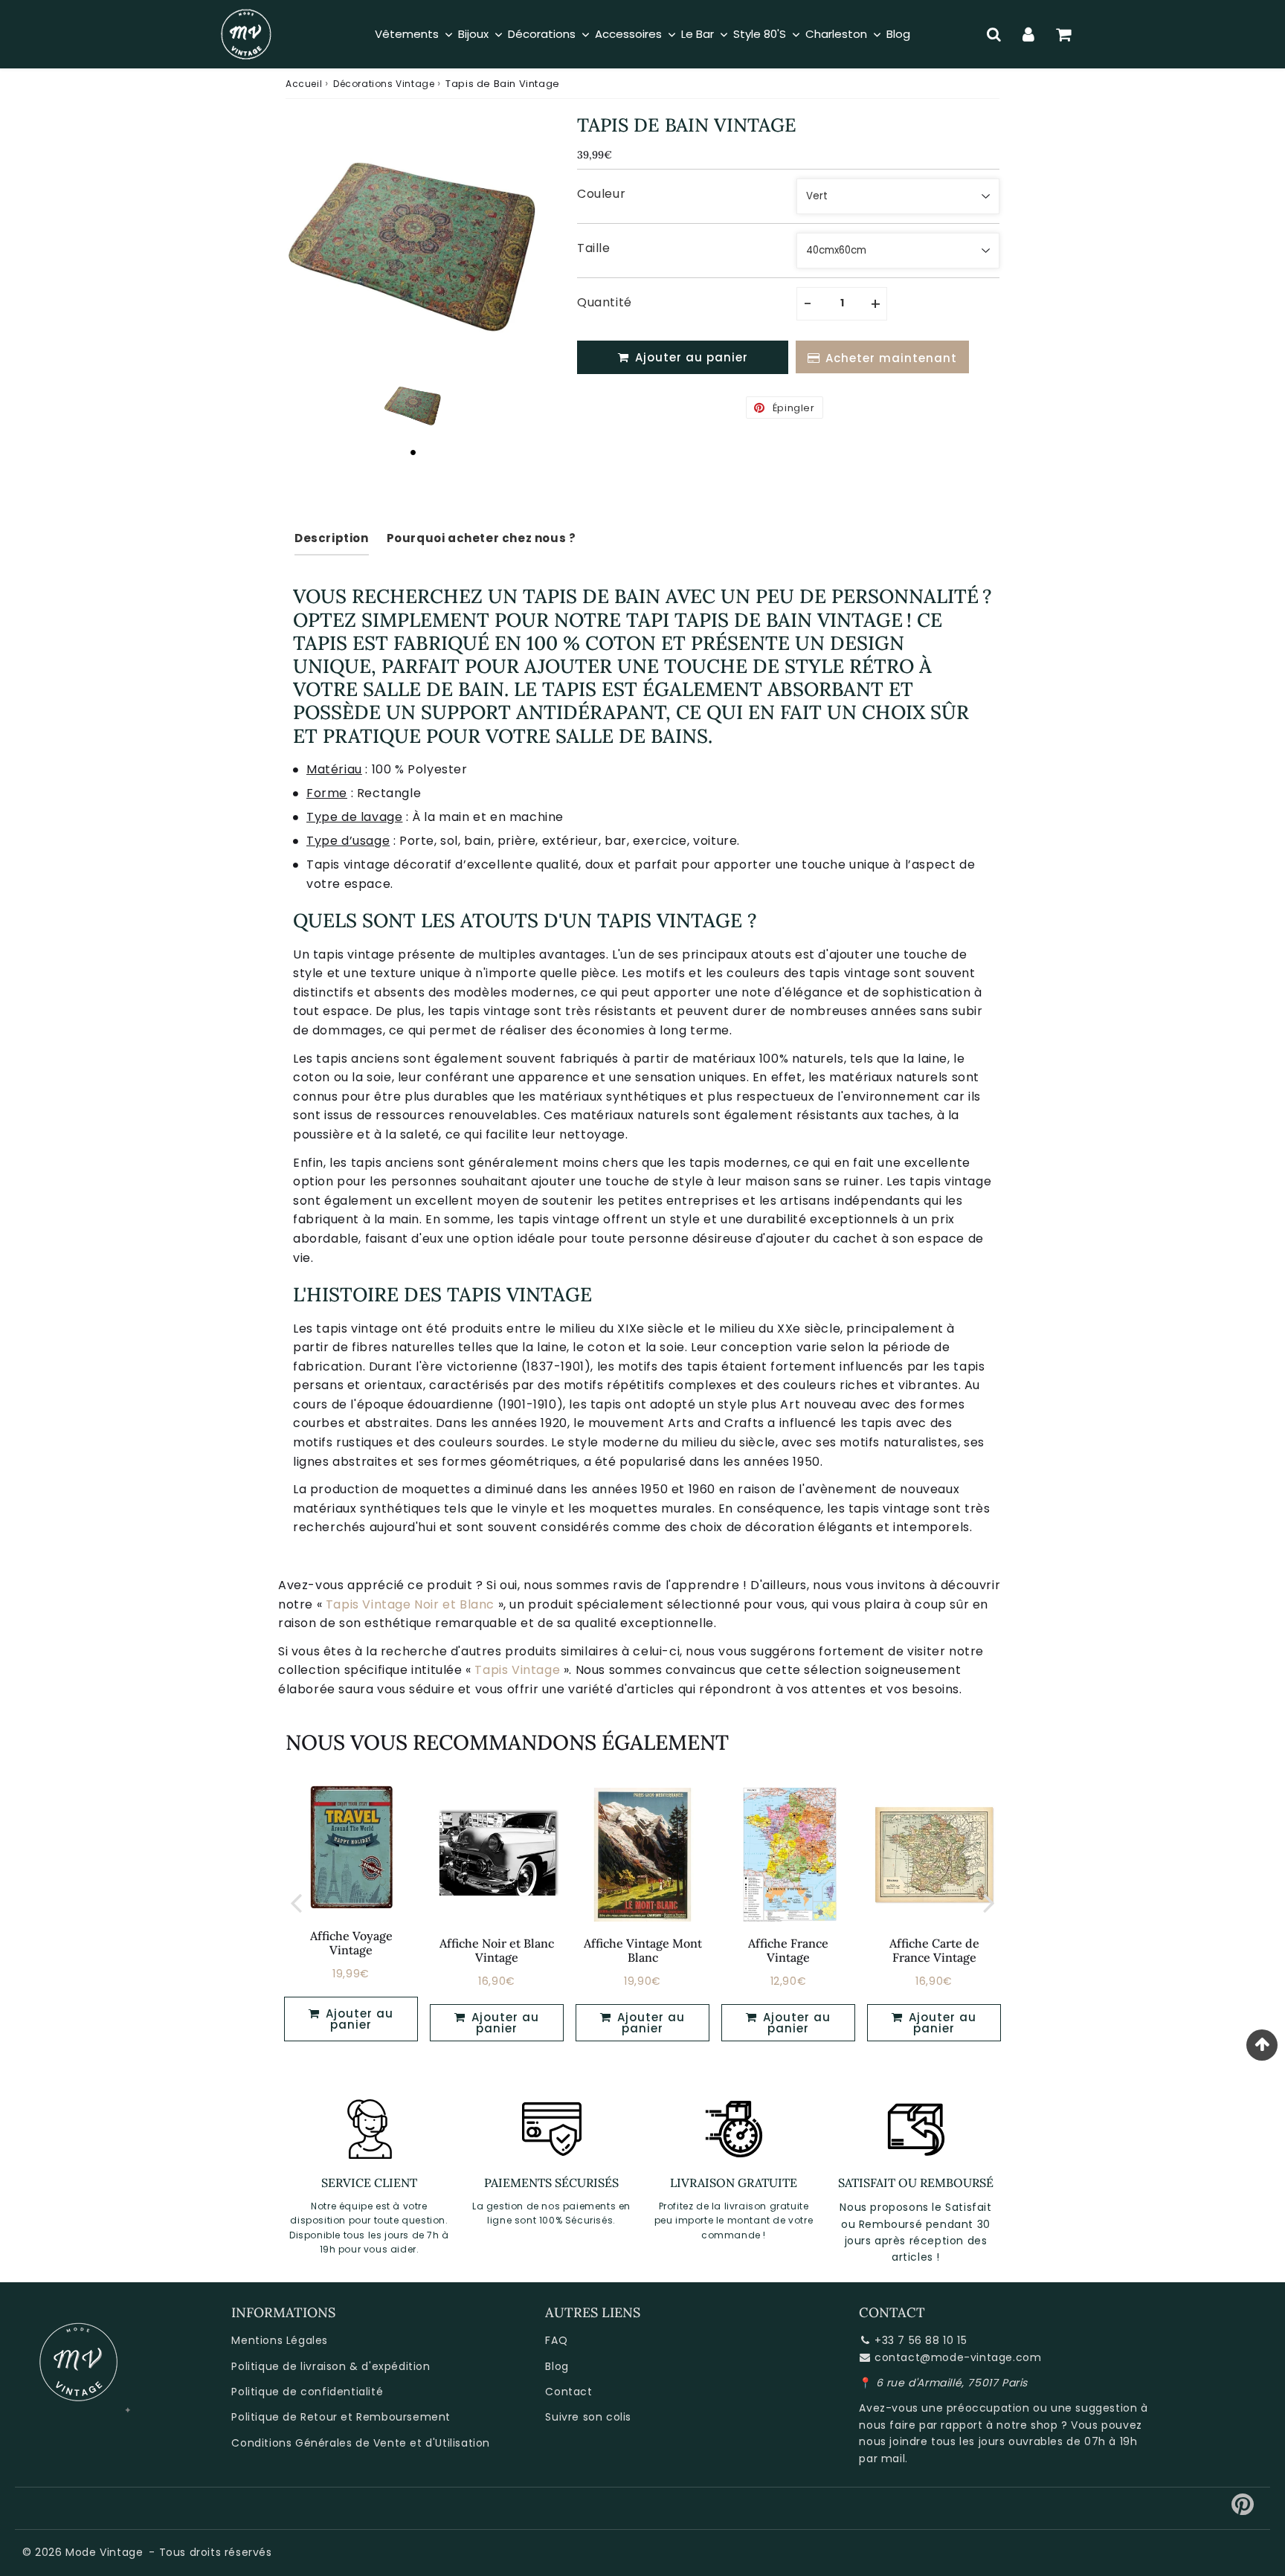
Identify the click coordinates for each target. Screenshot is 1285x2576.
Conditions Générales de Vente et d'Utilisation (361, 2443)
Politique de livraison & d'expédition (331, 2366)
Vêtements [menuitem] (407, 34)
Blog (557, 2366)
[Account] (1029, 34)
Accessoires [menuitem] (628, 34)
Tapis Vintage (517, 1670)
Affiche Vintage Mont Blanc (643, 1950)
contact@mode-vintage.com (958, 2357)
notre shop (1027, 2425)
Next (989, 1903)
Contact (569, 2392)
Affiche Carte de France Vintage (934, 1950)
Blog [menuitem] (898, 34)
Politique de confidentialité (307, 2392)
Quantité (605, 302)
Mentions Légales (280, 2340)
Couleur (601, 194)
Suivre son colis (588, 2417)
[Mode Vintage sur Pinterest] (1243, 2510)
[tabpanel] (413, 405)
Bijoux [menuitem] (473, 34)
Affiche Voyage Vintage (351, 1943)
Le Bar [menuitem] (698, 34)
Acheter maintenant (891, 358)
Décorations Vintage (384, 84)
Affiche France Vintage (788, 1950)
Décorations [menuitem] (542, 34)
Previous (296, 1903)
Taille (594, 248)
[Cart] (1064, 34)
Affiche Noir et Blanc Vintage (497, 1950)
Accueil (304, 84)
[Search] (994, 34)
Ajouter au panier (503, 2023)
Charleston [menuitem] (836, 34)
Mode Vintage (104, 2552)
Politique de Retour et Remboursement (341, 2417)
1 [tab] (413, 452)
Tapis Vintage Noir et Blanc (410, 1604)
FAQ (556, 2340)
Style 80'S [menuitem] (760, 34)
